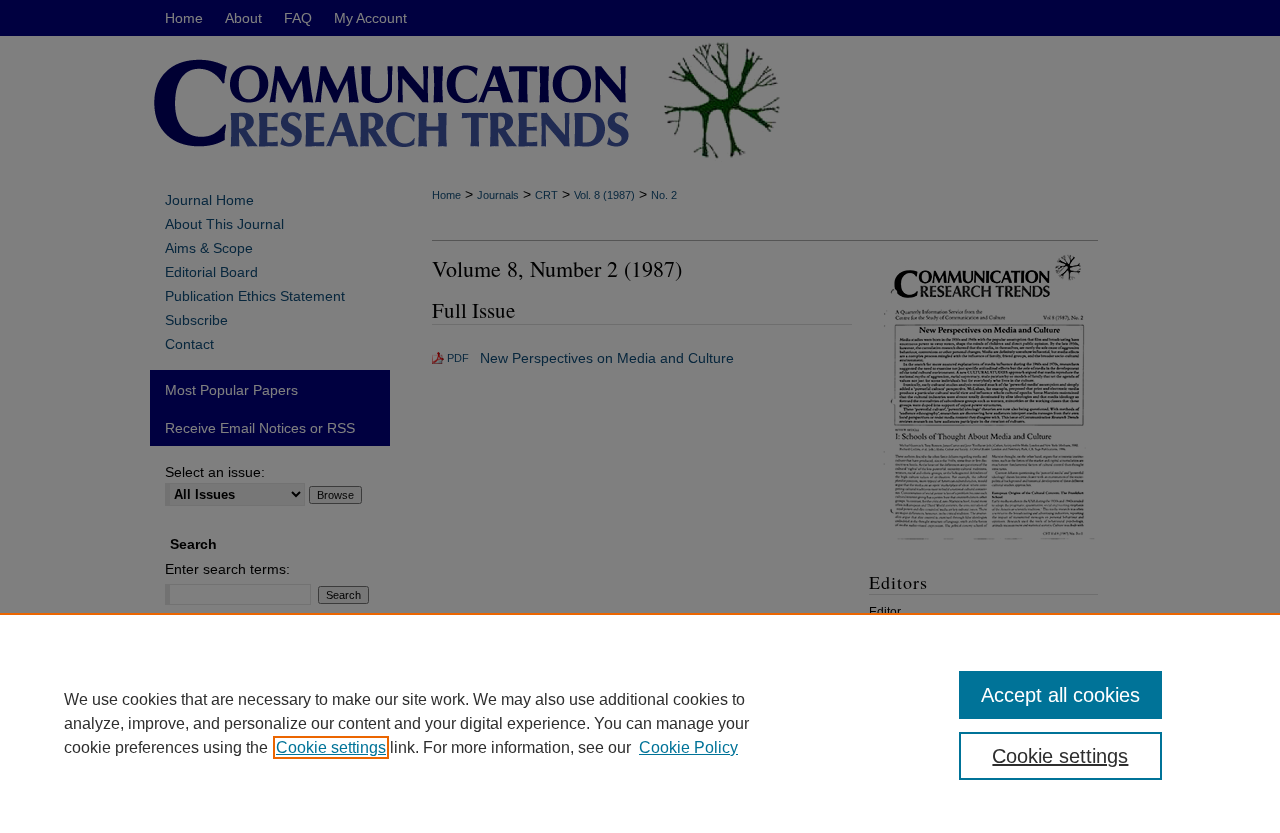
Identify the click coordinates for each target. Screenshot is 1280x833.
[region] (640, 723)
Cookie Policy (688, 747)
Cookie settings (331, 747)
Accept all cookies (1060, 695)
